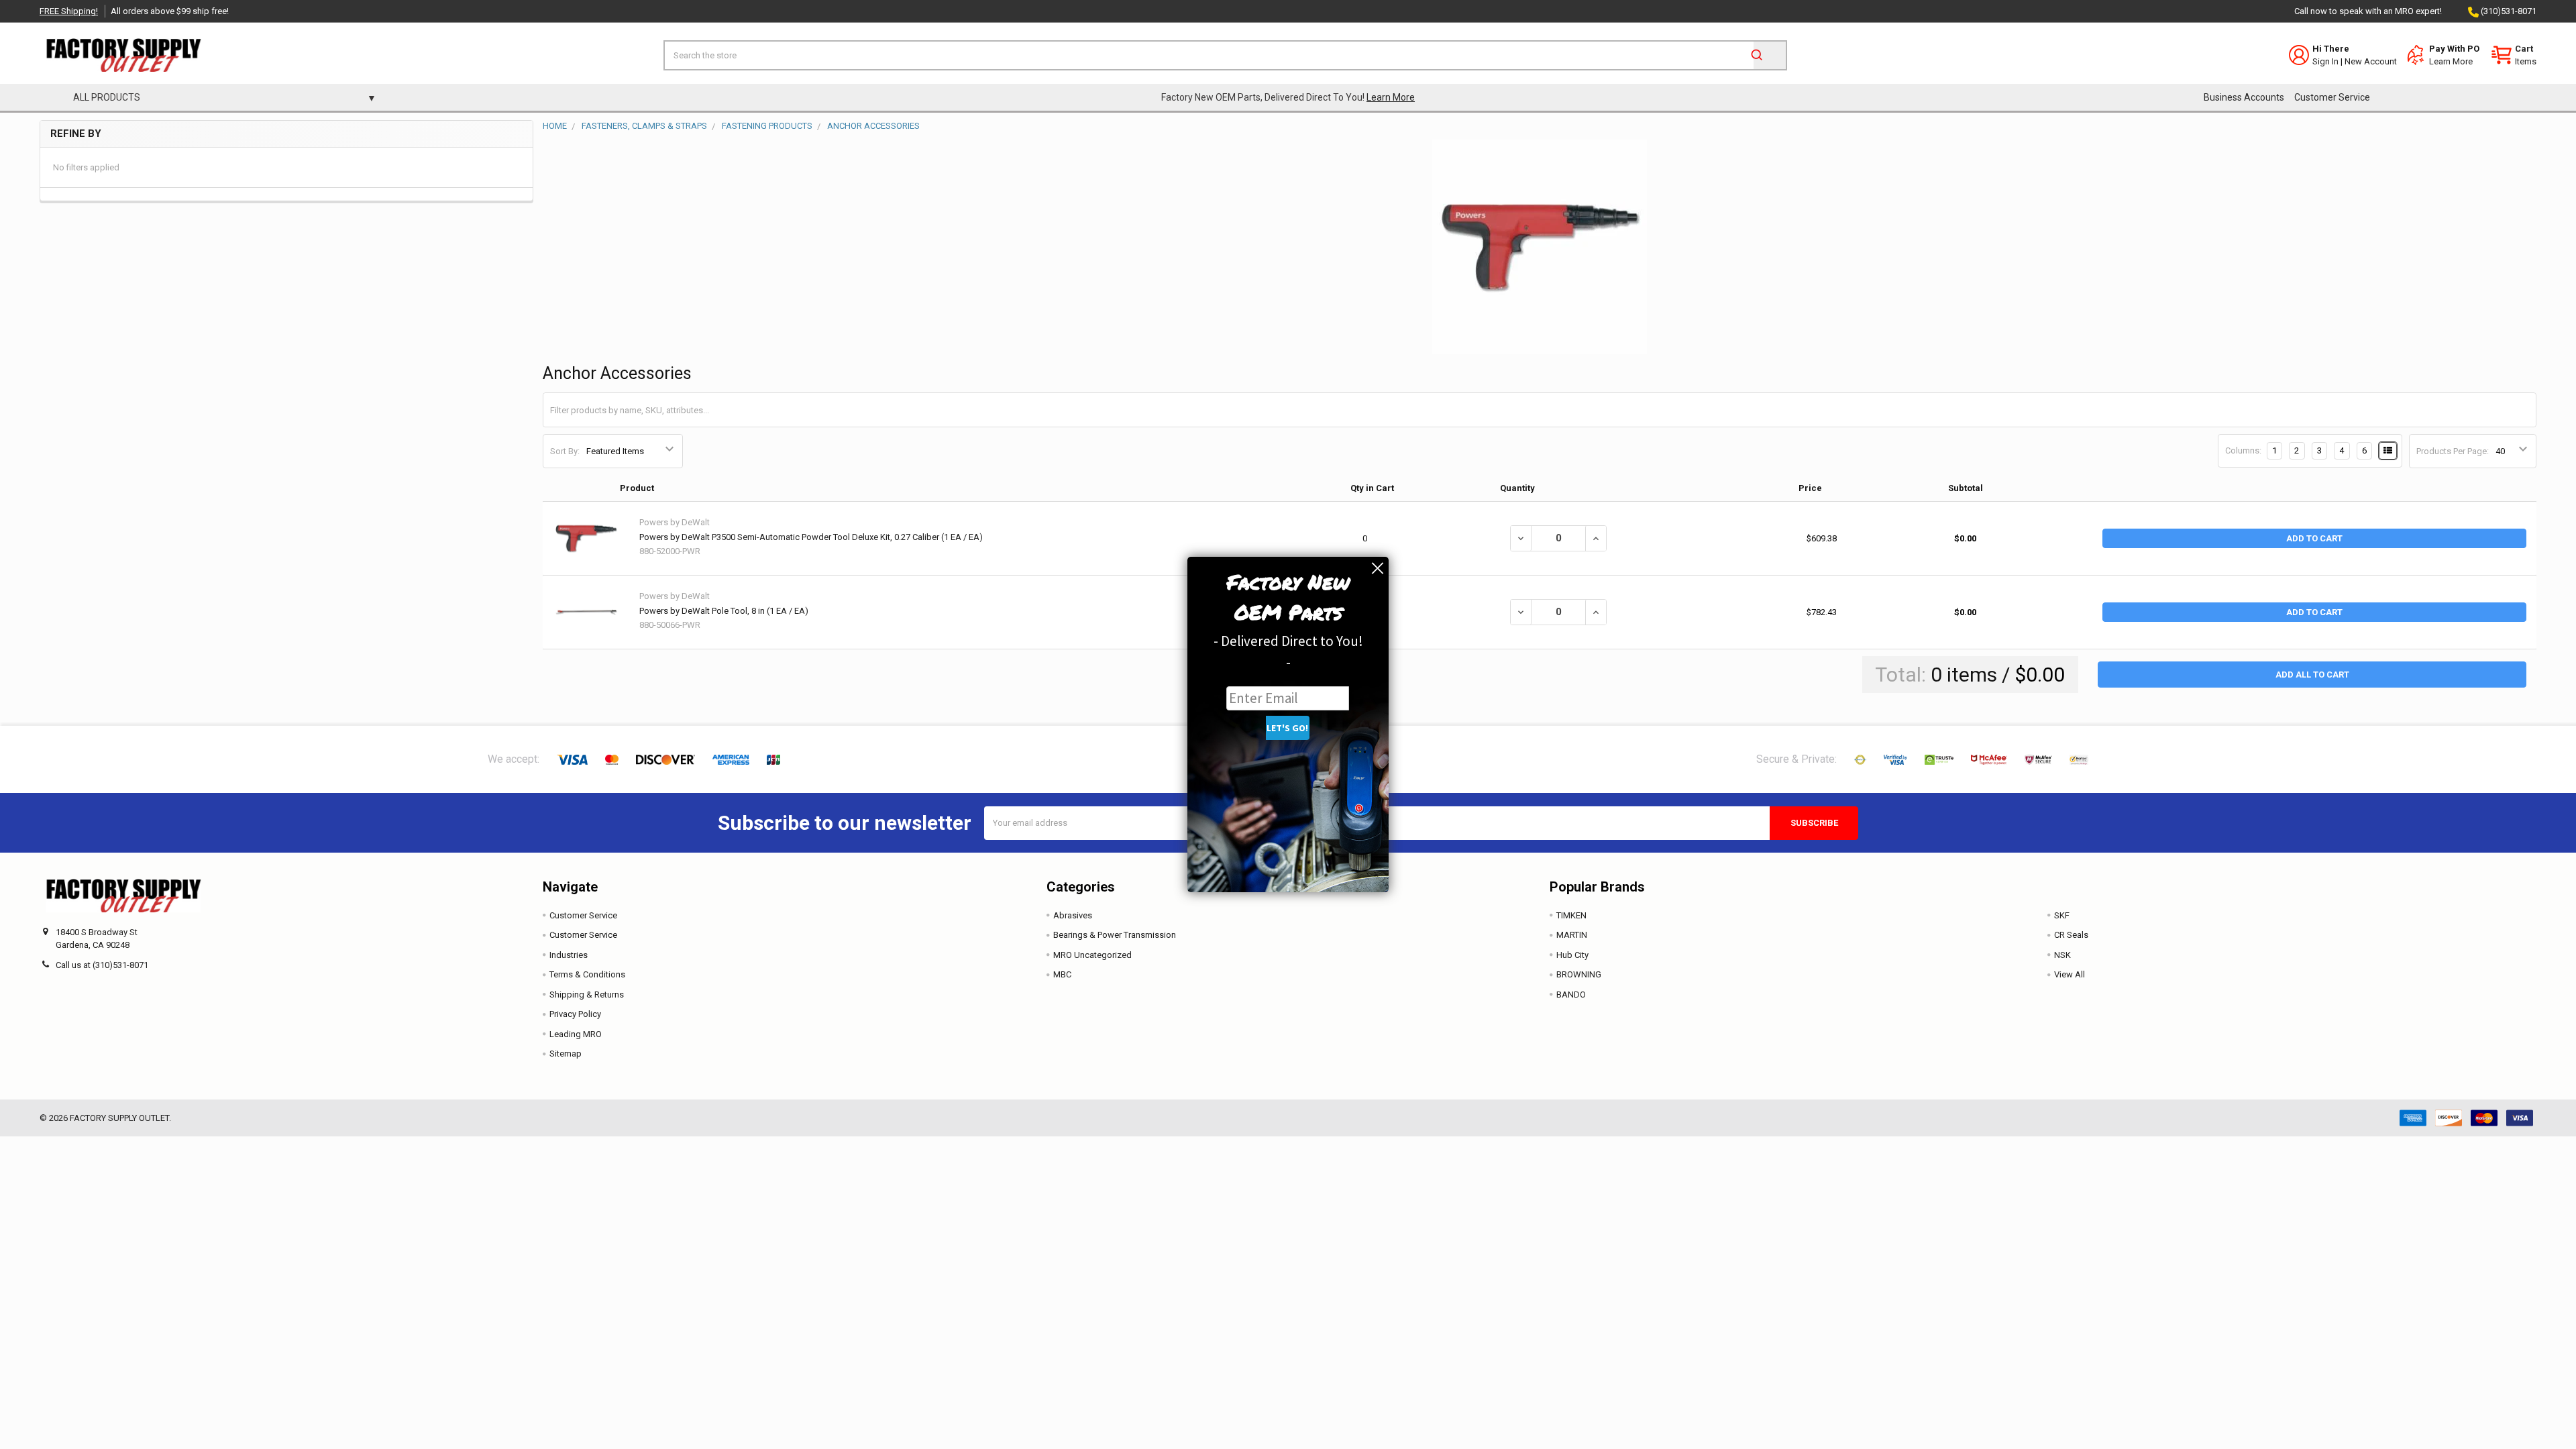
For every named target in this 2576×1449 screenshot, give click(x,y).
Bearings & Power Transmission (1115, 935)
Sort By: (565, 451)
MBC (1062, 974)
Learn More (2451, 61)
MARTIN (1572, 935)
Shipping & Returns (587, 995)
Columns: (2243, 450)
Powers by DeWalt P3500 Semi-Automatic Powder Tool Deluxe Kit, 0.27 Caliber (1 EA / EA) (811, 537)
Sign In (2325, 61)
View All (2070, 974)
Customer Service (2332, 97)
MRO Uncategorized (1092, 955)
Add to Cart (2314, 538)
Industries (569, 955)
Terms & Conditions (587, 974)
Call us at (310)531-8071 (102, 965)
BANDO (1571, 995)
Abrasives (1073, 915)
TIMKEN (1571, 915)
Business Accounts (2244, 97)
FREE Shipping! (69, 11)
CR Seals (2071, 935)
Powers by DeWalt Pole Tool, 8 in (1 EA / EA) (724, 611)
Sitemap (566, 1054)
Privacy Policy (575, 1014)
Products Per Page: (2453, 451)
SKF (2062, 915)
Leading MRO (576, 1034)
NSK (2062, 955)
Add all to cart (2312, 675)
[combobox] (1225, 55)
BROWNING (1579, 974)
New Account (2371, 61)
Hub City (1572, 955)
